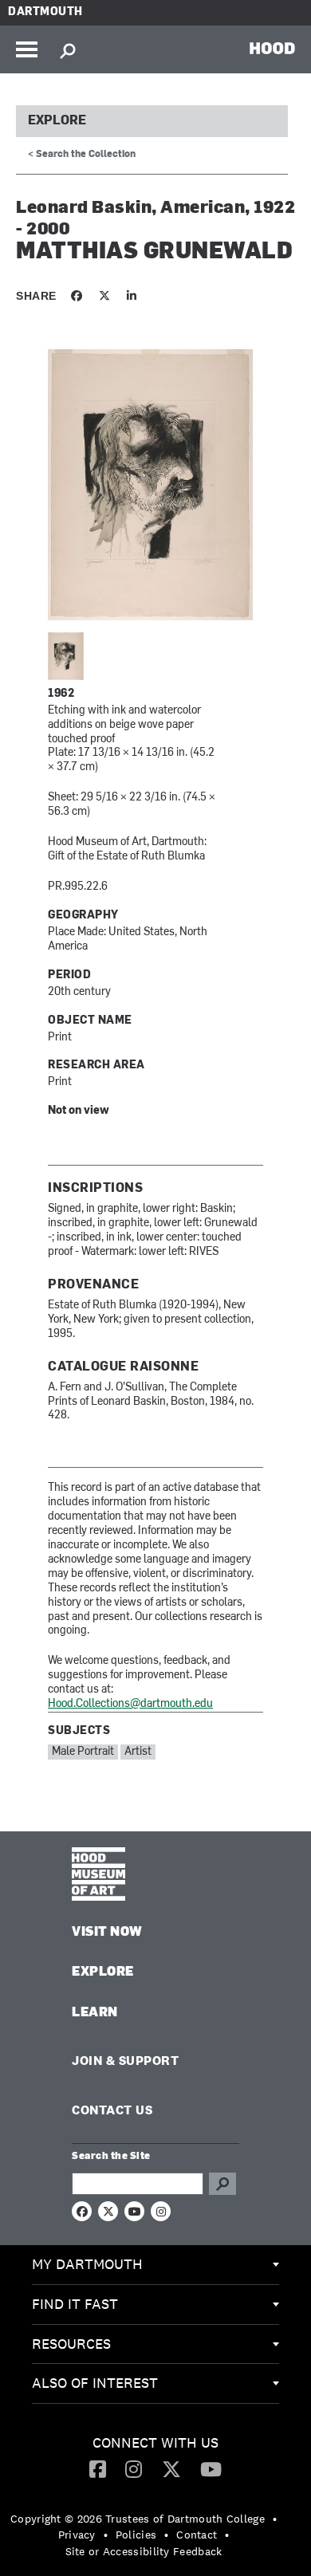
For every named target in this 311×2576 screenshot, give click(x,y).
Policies (136, 2535)
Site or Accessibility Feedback (144, 2551)
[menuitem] (155, 2265)
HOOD (272, 48)
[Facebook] (98, 2468)
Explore (57, 121)
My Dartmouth (87, 2264)
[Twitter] (171, 2468)
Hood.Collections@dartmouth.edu (130, 1704)
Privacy (77, 2535)
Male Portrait (83, 1752)
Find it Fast (75, 2304)
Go (222, 2184)
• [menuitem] (275, 2519)
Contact (197, 2535)
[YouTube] (211, 2468)
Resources (71, 2344)
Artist (138, 1752)
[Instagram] (134, 2468)
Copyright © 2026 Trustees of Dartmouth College (138, 2519)
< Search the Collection (82, 155)
